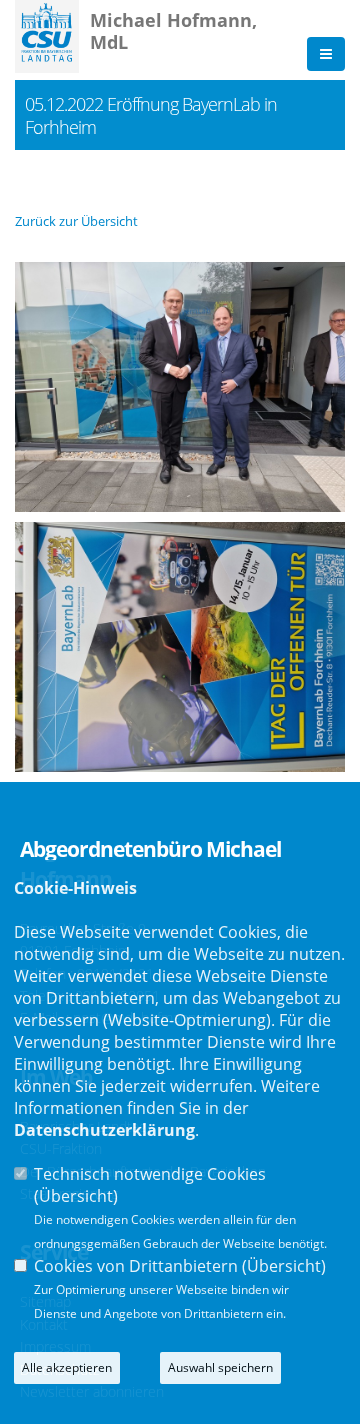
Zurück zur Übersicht (76, 221)
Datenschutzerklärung (104, 1130)
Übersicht (76, 1196)
